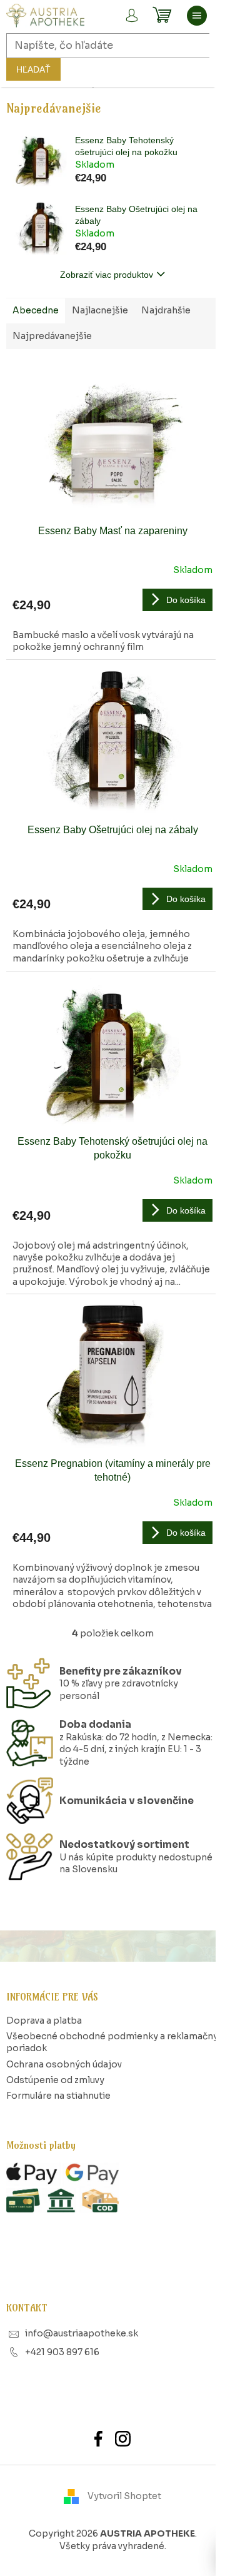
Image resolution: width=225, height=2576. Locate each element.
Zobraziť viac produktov (107, 275)
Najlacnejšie (100, 310)
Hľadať (33, 69)
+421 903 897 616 (62, 2352)
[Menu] (197, 16)
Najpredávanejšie (52, 336)
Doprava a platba (44, 2021)
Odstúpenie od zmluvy (55, 2080)
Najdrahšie (166, 310)
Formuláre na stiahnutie (58, 2096)
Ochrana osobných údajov (64, 2064)
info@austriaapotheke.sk (82, 2333)
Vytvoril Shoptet (124, 2496)
